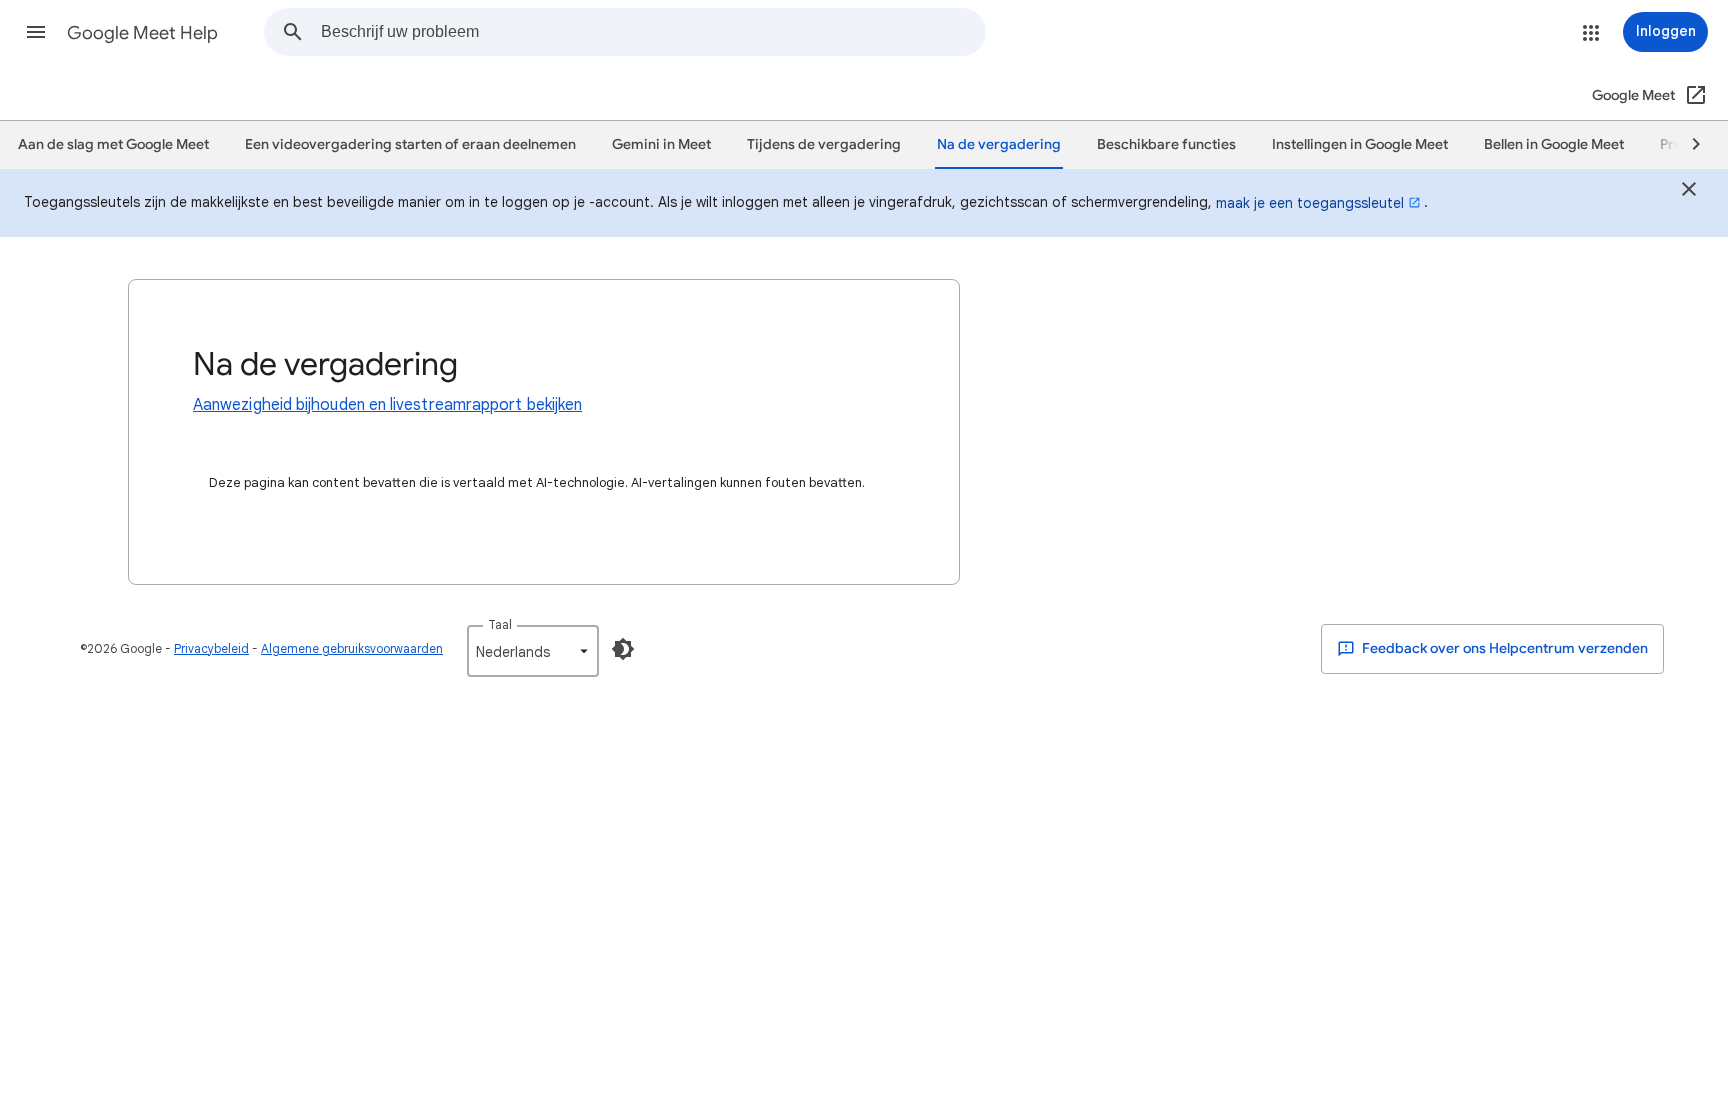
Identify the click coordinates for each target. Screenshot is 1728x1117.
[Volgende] (1687, 145)
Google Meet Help (142, 33)
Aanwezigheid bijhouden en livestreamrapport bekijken (387, 405)
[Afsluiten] (1689, 192)
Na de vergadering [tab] (999, 144)
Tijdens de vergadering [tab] (824, 144)
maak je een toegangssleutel (1310, 203)
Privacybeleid (211, 648)
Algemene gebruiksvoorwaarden (352, 648)
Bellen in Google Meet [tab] (1554, 144)
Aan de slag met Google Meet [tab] (113, 144)
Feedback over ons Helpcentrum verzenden (1503, 648)
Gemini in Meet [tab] (661, 144)
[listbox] (533, 651)
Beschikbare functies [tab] (1166, 144)
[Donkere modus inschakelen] (623, 649)
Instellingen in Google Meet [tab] (1360, 144)
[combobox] (653, 32)
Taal (500, 624)
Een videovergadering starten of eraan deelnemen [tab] (410, 144)
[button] (36, 32)
